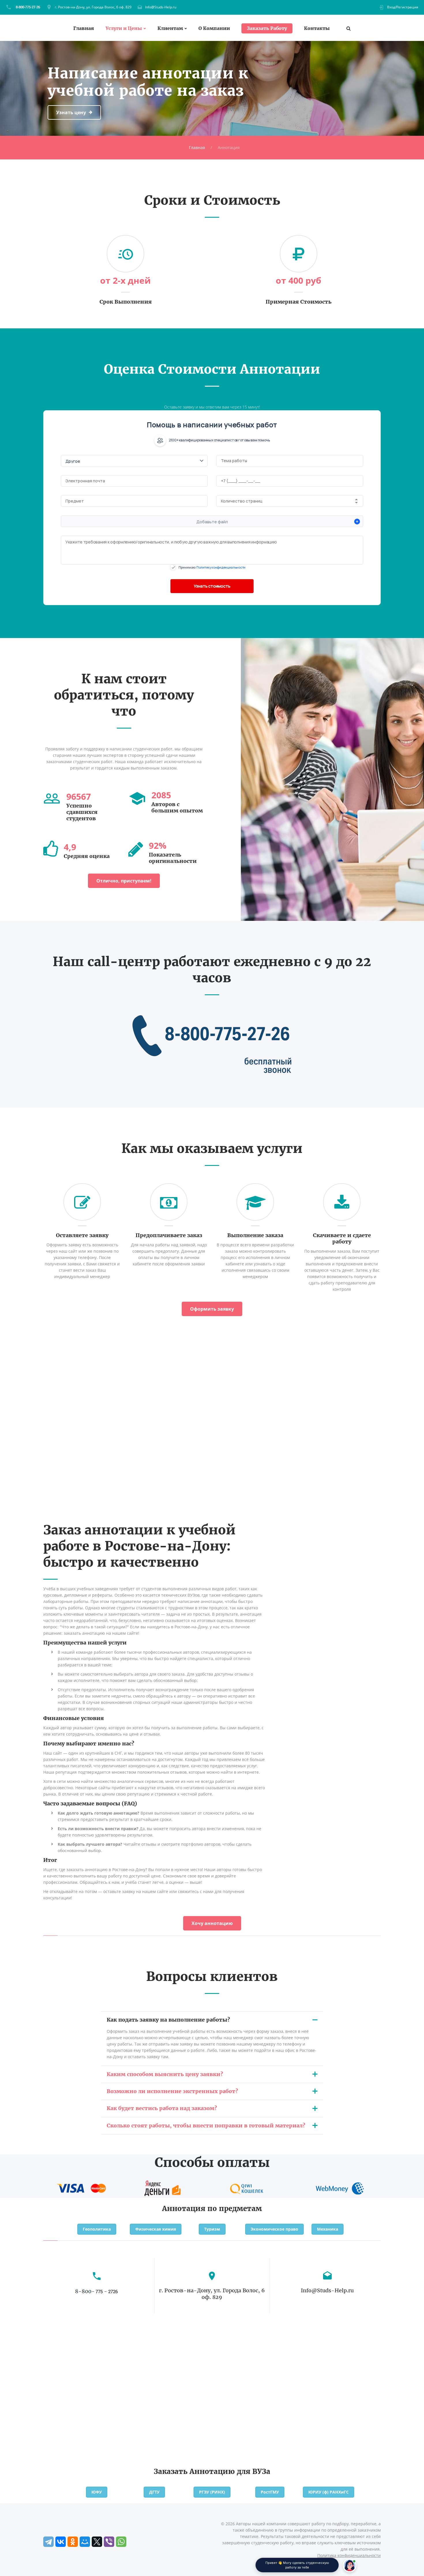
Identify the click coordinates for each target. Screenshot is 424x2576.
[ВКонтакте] (61, 2542)
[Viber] (109, 2542)
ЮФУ (97, 2492)
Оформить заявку (212, 1309)
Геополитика (97, 2229)
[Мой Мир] (85, 2542)
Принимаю (212, 567)
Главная (84, 28)
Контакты (317, 28)
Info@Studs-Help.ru (161, 7)
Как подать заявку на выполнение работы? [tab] (168, 2020)
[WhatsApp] (121, 2542)
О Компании (214, 28)
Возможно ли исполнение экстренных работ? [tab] (172, 2091)
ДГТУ (154, 2492)
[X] (97, 2542)
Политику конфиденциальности (221, 567)
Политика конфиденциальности (349, 2555)
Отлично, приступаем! (124, 881)
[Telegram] (48, 2542)
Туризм (212, 2229)
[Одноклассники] (73, 2542)
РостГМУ (270, 2492)
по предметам (235, 2209)
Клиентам (170, 28)
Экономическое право (274, 2229)
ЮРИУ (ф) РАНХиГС (329, 2492)
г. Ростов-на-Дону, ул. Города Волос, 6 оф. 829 (93, 7)
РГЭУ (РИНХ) (212, 2492)
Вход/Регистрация (403, 7)
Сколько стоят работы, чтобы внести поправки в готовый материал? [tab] (206, 2126)
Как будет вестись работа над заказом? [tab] (162, 2108)
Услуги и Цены (124, 28)
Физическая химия (156, 2229)
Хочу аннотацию (212, 1923)
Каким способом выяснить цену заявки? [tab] (165, 2074)
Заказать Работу (267, 28)
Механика (328, 2229)
